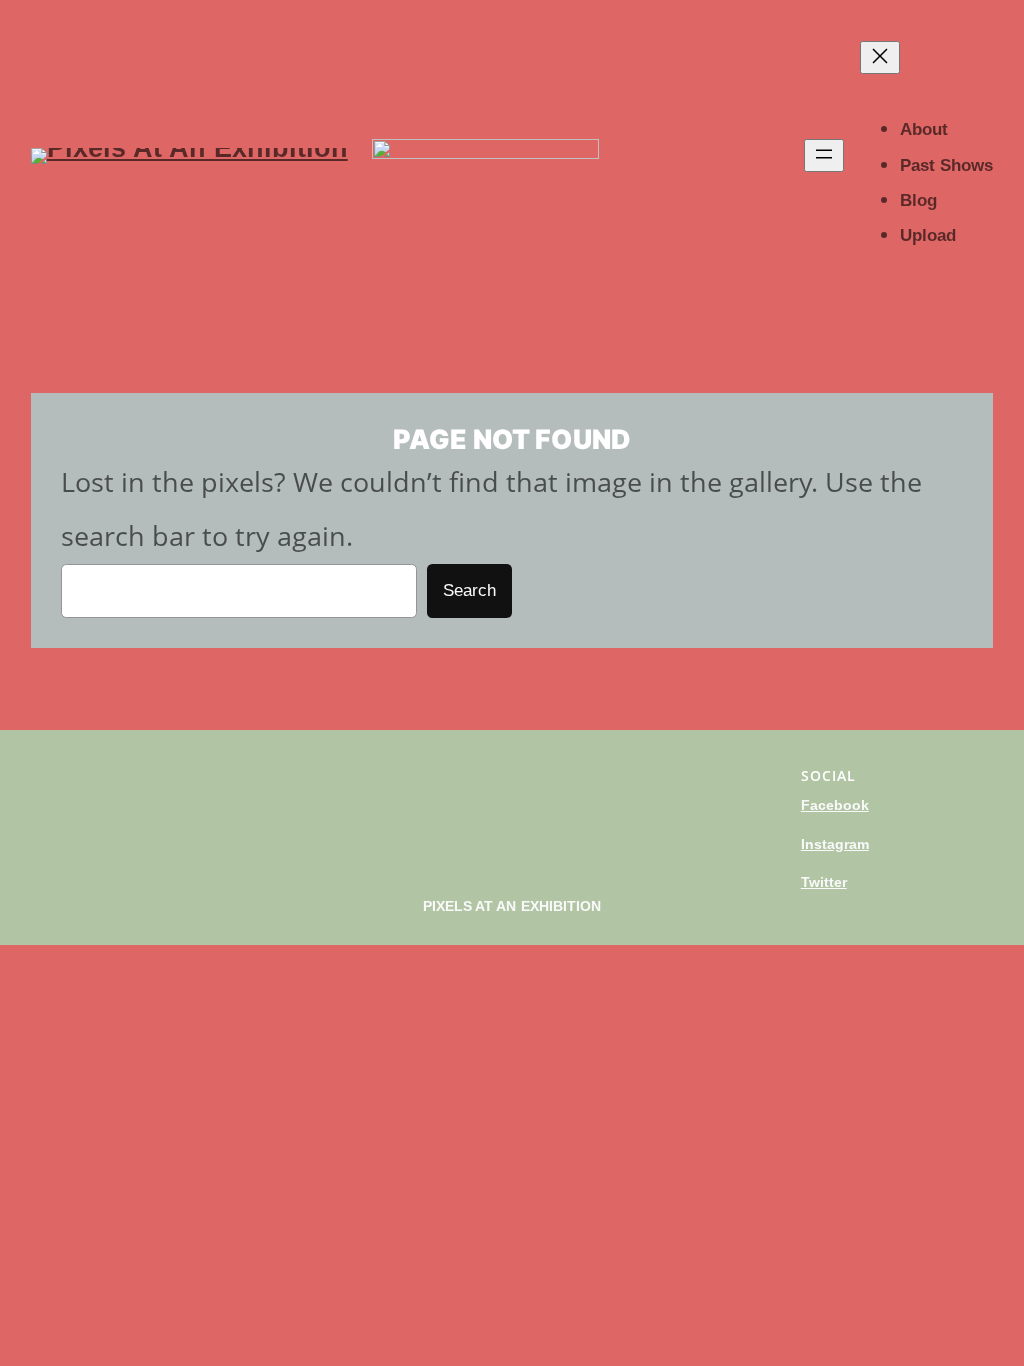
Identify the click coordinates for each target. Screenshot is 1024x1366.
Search (469, 590)
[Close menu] (880, 57)
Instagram (835, 844)
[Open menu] (824, 155)
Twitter (824, 882)
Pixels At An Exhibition (512, 906)
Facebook (835, 805)
